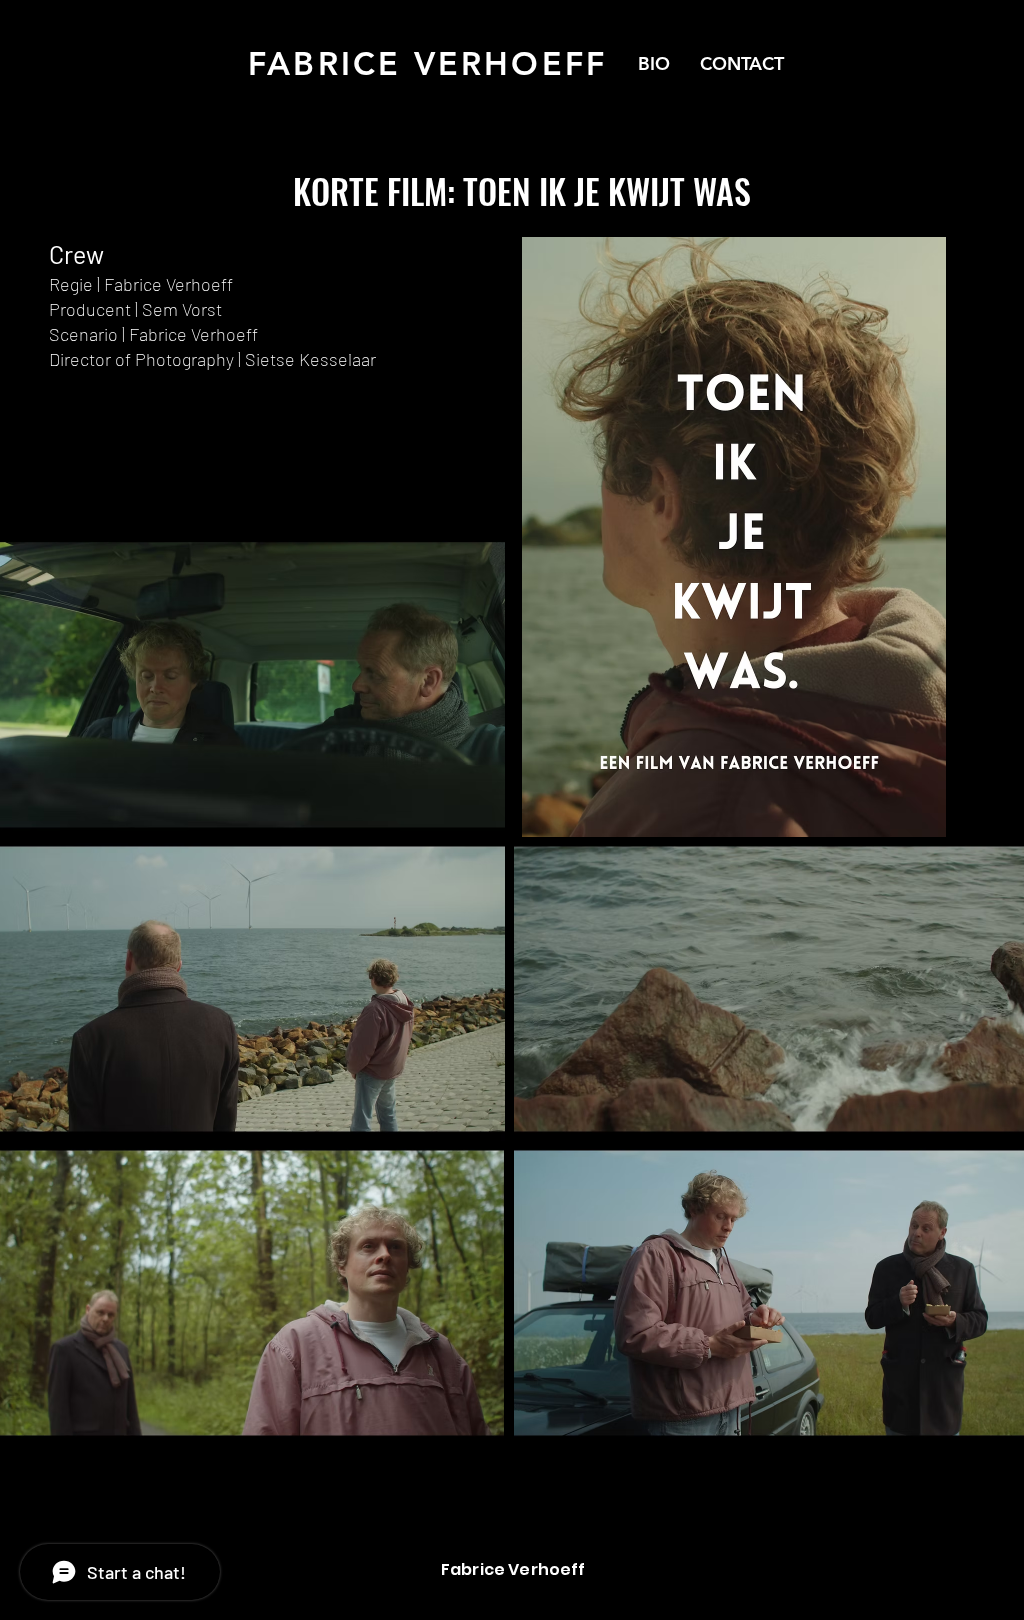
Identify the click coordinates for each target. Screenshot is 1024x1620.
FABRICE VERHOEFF (427, 63)
